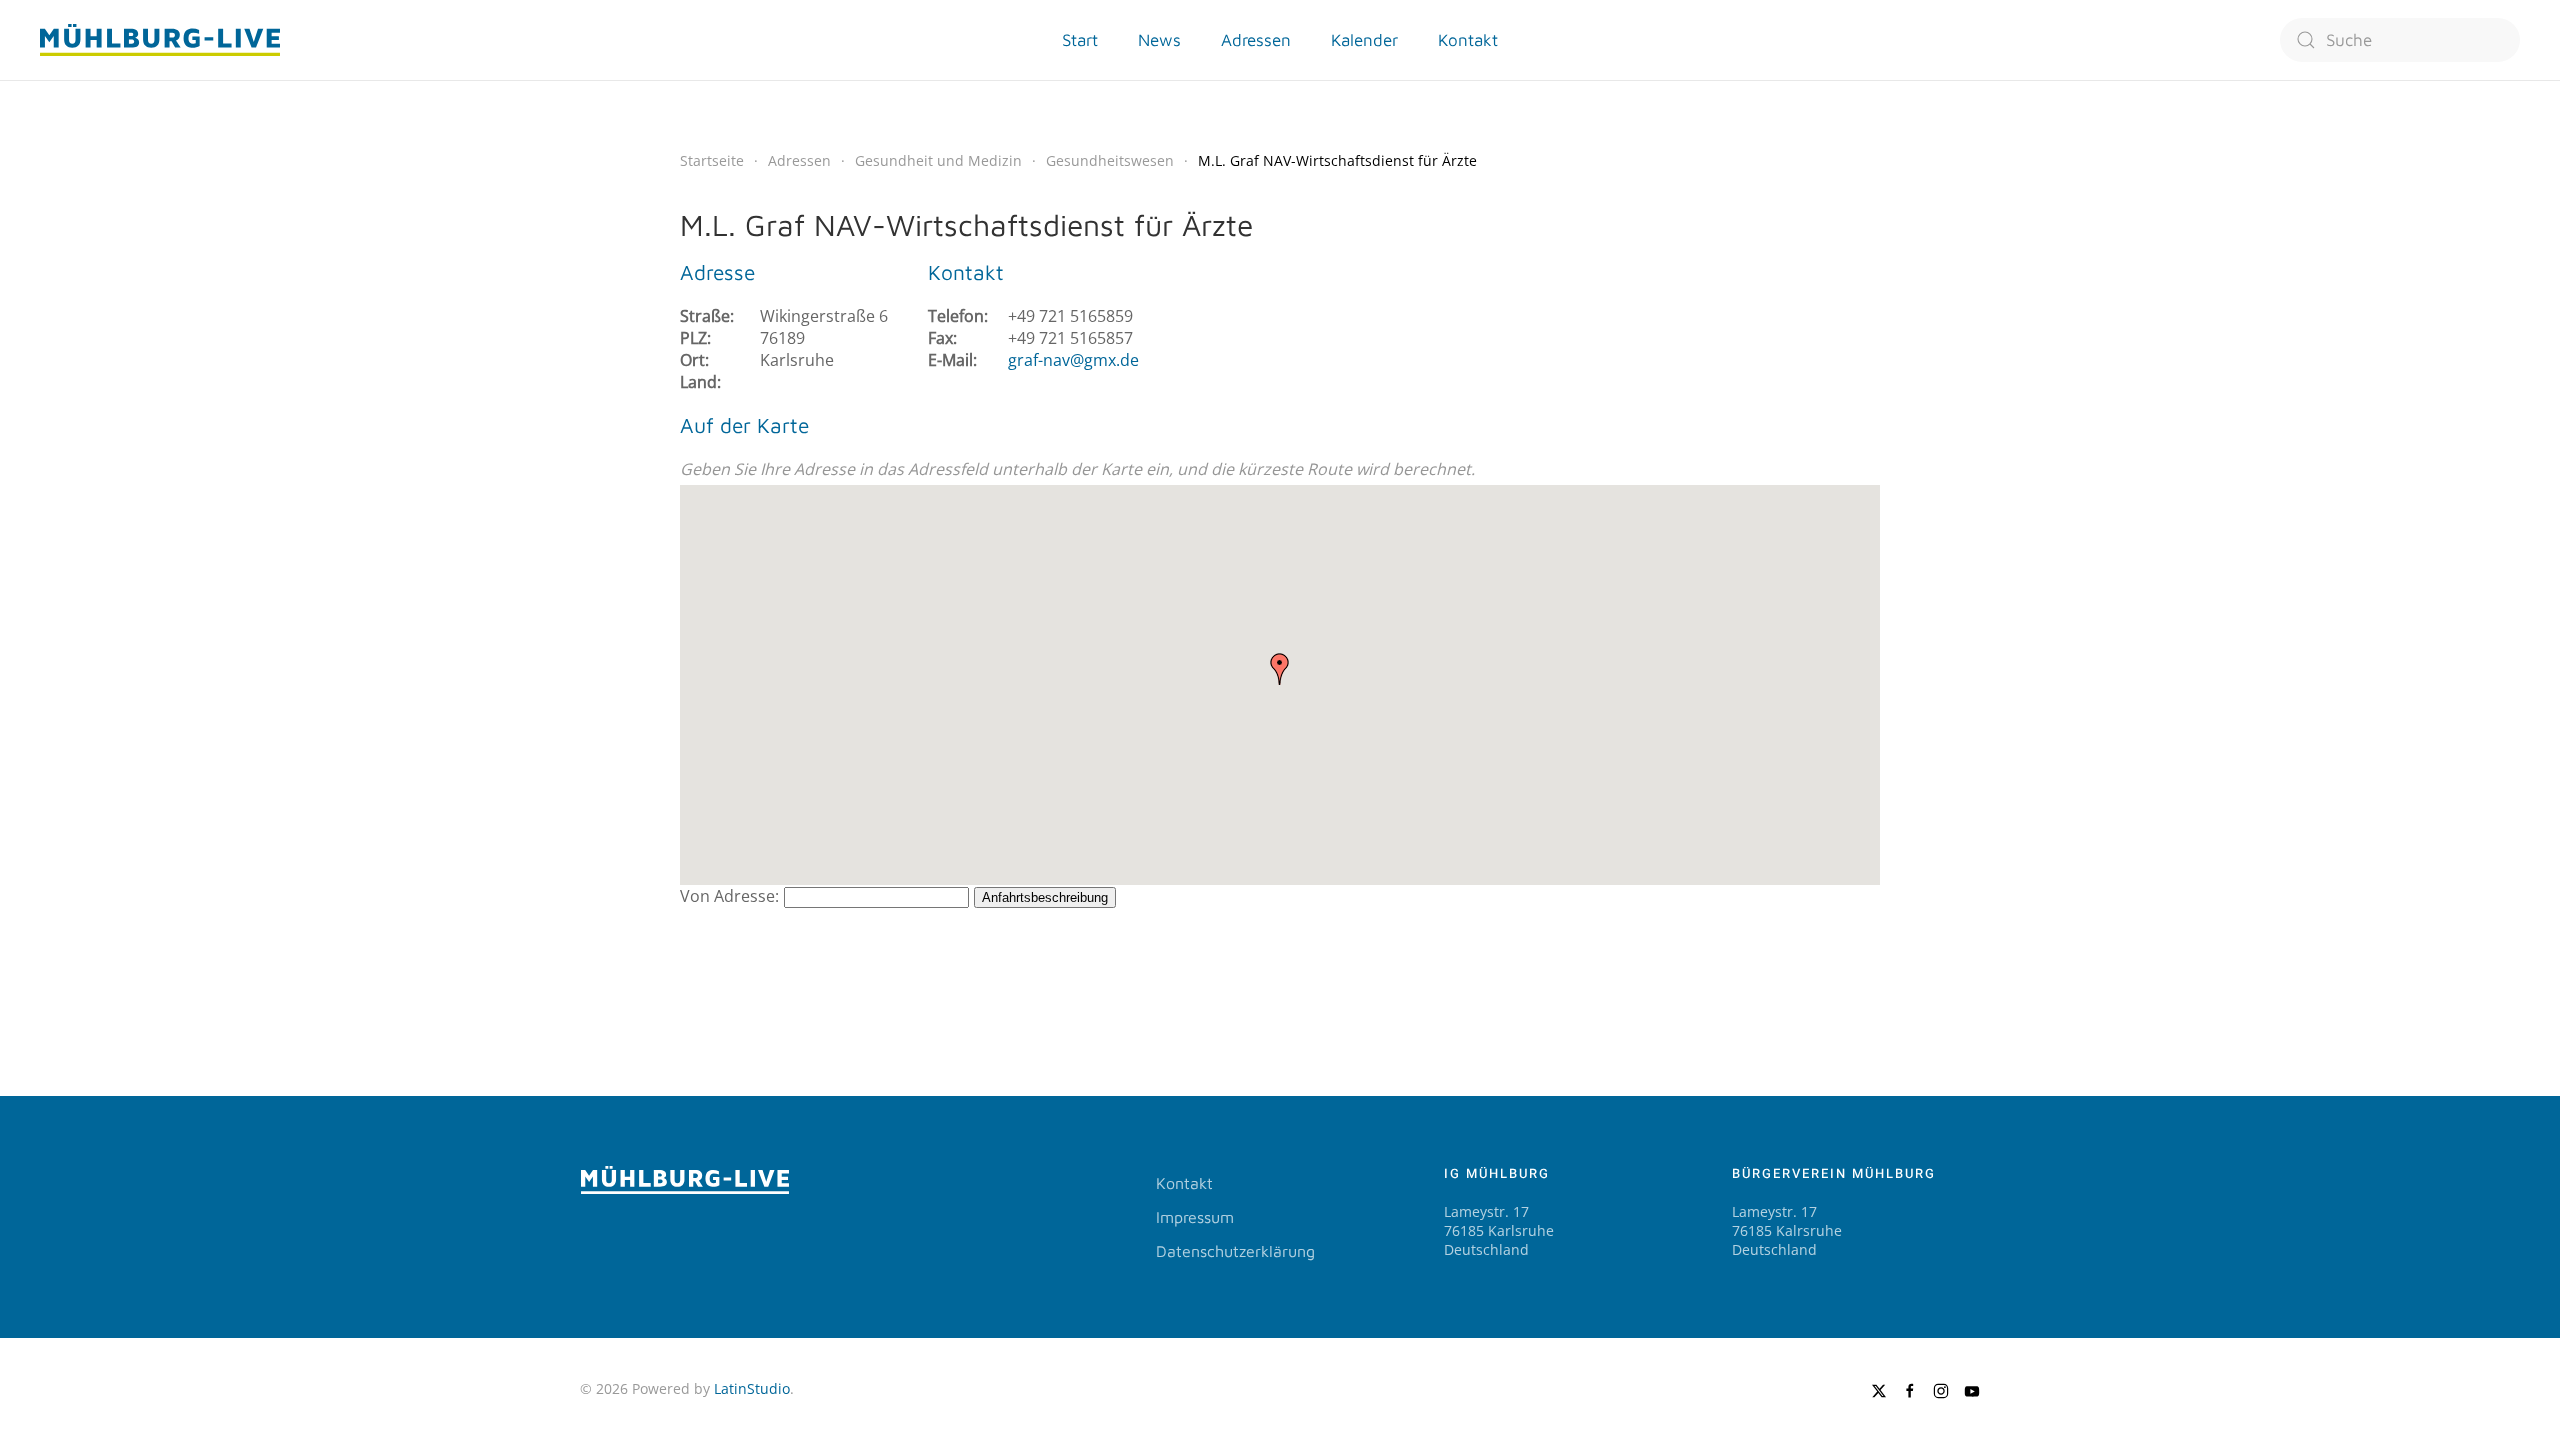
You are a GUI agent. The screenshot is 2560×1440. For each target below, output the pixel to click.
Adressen (1256, 40)
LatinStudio (752, 1388)
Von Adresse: (729, 896)
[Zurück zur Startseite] (160, 40)
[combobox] (2400, 40)
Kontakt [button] (1468, 40)
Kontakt (1184, 1183)
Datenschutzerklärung (1235, 1251)
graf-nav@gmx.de (1073, 360)
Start (1080, 40)
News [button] (1159, 40)
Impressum (1195, 1217)
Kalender (1364, 40)
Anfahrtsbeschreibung (1045, 897)
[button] (1280, 669)
